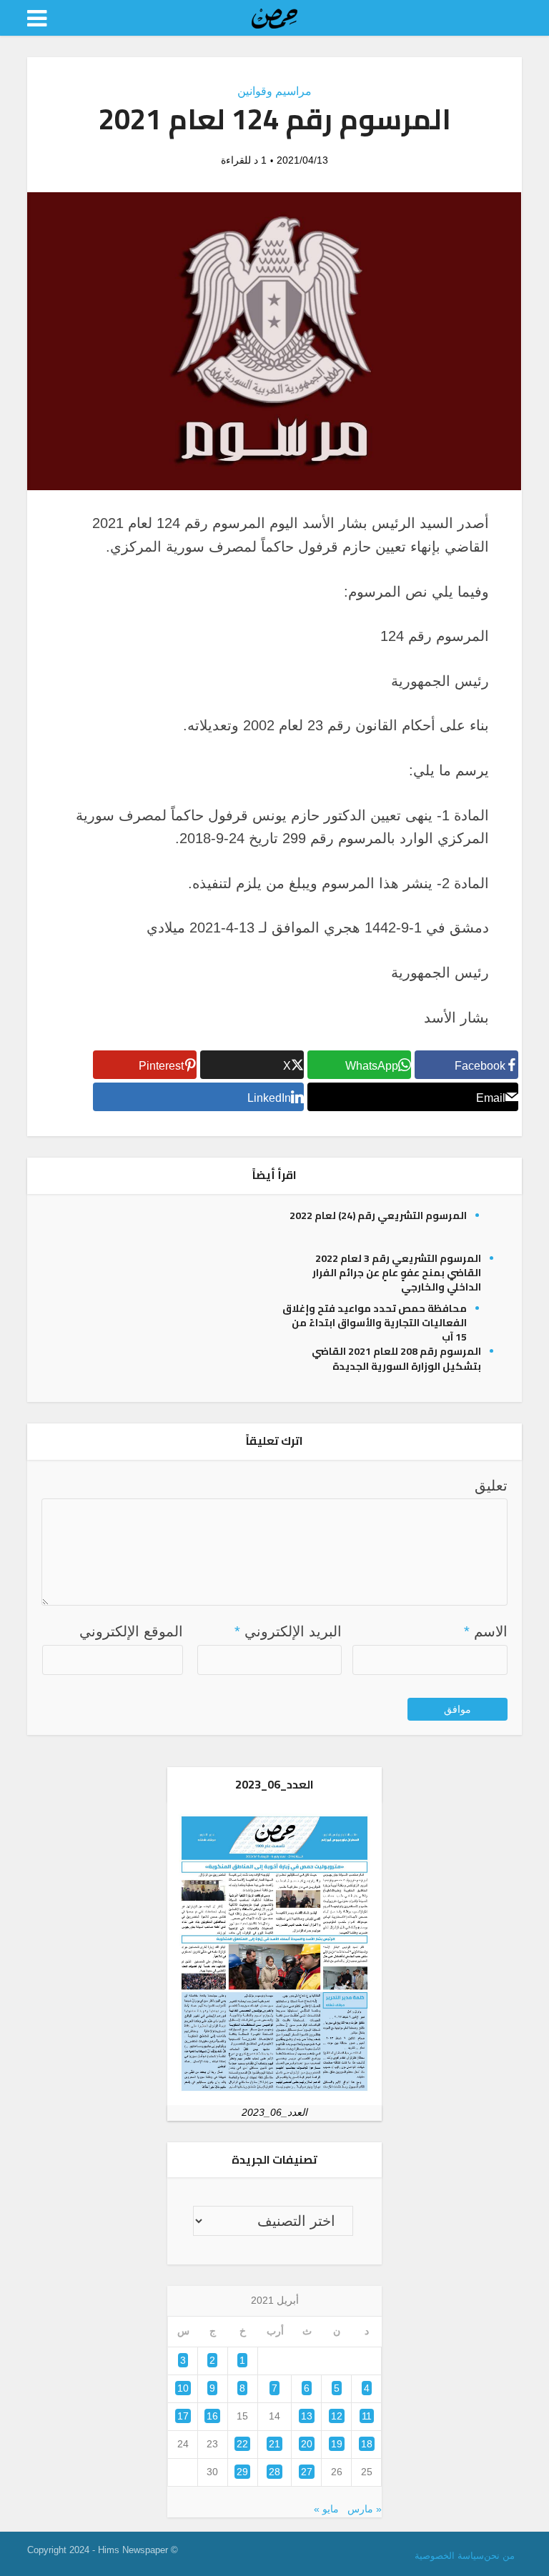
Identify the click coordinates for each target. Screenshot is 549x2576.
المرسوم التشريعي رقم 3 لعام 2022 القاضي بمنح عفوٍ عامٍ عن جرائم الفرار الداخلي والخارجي (397, 1273)
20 (307, 2444)
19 (337, 2444)
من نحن (499, 2556)
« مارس (365, 2509)
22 (242, 2444)
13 (307, 2416)
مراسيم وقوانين (274, 91)
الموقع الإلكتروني (131, 1631)
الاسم (486, 1631)
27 (307, 2472)
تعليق (491, 1486)
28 (274, 2472)
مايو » (326, 2509)
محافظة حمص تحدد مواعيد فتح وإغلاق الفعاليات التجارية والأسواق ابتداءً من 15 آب (375, 1323)
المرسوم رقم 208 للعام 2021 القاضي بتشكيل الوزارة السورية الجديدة (396, 1358)
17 (183, 2416)
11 (367, 2416)
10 (183, 2388)
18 (367, 2444)
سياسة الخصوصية (449, 2556)
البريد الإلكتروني (288, 1631)
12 (337, 2416)
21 (274, 2444)
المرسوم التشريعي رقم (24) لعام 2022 (378, 1215)
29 (242, 2472)
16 (212, 2416)
